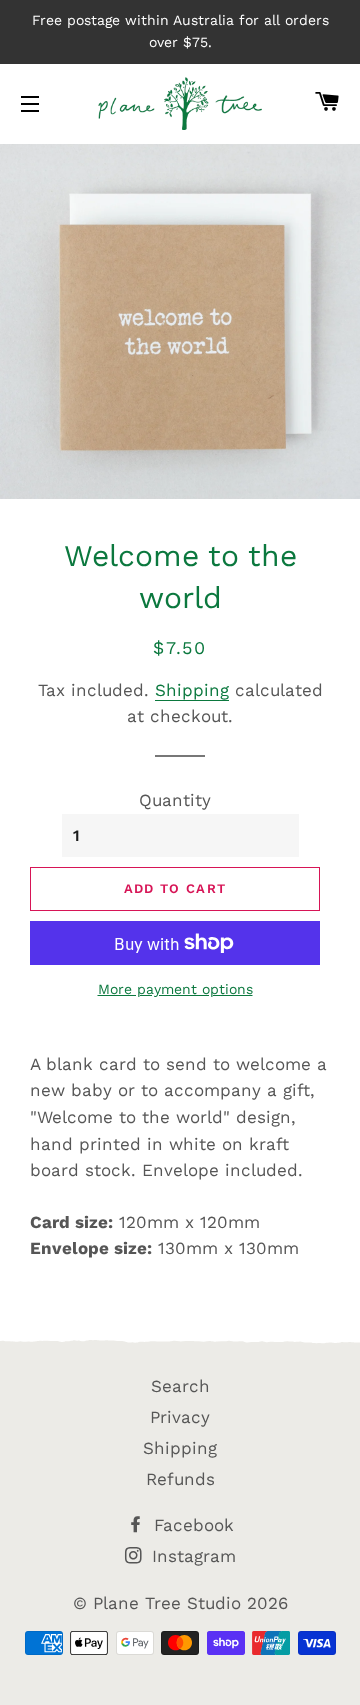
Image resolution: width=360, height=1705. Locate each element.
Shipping (192, 690)
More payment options (175, 989)
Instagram (191, 1556)
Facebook (191, 1525)
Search (180, 1386)
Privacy (180, 1417)
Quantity (175, 800)
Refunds (180, 1479)
